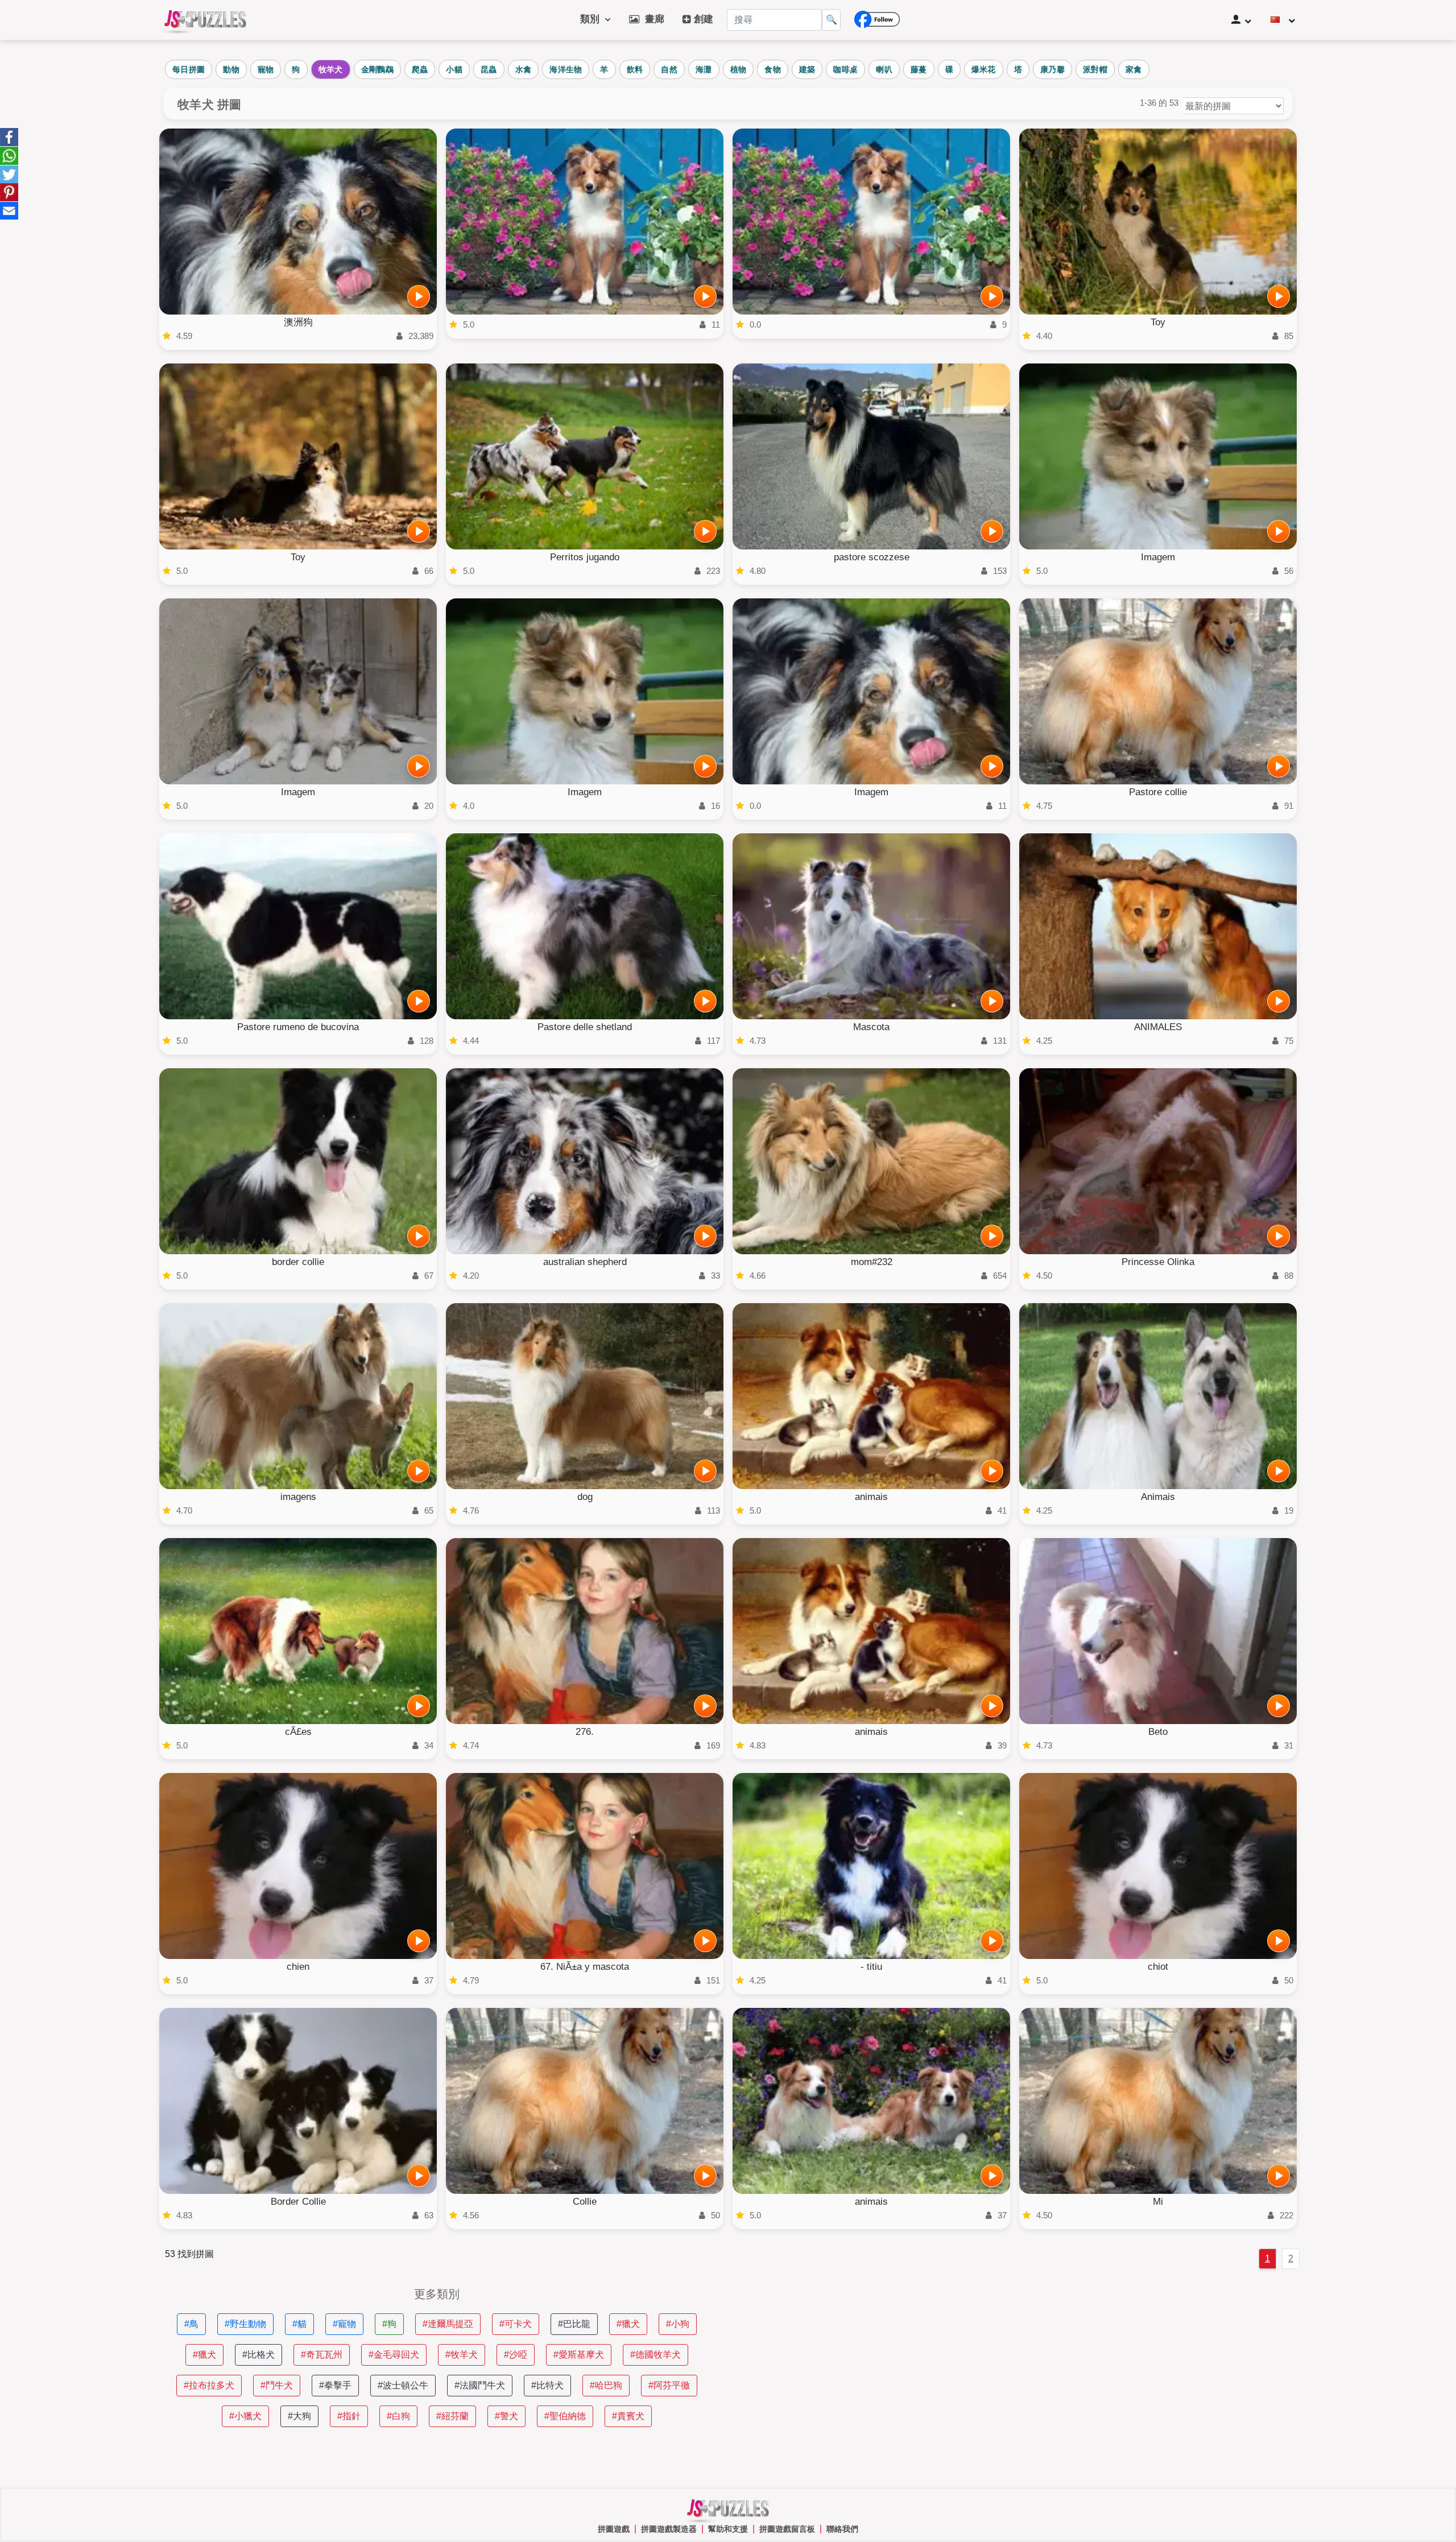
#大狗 (299, 2416)
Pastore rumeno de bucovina (298, 1027)
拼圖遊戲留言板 (787, 2529)
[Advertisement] (1019, 2368)
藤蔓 (919, 69)
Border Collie (298, 2202)
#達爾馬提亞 (448, 2324)
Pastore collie (1158, 792)
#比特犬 (547, 2385)
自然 (669, 69)
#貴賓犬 (628, 2416)
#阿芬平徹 (669, 2385)
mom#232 (872, 1262)
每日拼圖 (189, 69)
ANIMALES (1158, 1027)
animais (871, 1497)
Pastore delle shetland (585, 1027)
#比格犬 (258, 2355)
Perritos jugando (585, 557)
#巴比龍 (574, 2324)
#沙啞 (516, 2355)
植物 (739, 69)
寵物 (266, 69)
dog (585, 1497)
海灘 (704, 69)
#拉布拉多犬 (209, 2385)
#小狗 (678, 2324)
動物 (231, 69)
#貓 (299, 2324)
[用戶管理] (1241, 20)
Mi (1158, 2202)
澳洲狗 (298, 322)
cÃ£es (298, 1732)
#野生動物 (245, 2324)
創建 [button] (702, 19)
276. (585, 1732)
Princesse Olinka (1158, 1262)
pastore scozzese (872, 557)
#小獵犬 (245, 2416)
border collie (298, 1262)
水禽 (524, 69)
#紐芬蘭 (452, 2416)
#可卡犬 (516, 2324)
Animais (1158, 1497)
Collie (585, 2202)
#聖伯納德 (565, 2416)
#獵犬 (628, 2324)
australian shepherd (585, 1262)
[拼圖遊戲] (205, 20)
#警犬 (506, 2416)
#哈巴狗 (606, 2385)
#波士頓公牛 (403, 2385)
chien (298, 1967)
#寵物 (344, 2324)
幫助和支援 (728, 2529)
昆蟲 (489, 69)
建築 (807, 69)
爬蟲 (420, 69)
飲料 (635, 69)
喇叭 (884, 69)
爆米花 (984, 69)
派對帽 (1095, 69)
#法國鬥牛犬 (480, 2385)
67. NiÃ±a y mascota (585, 1967)
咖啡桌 (845, 69)
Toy (1158, 322)
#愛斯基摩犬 (579, 2355)
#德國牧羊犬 (655, 2355)
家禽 (1134, 69)
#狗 (389, 2324)
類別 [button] (593, 19)
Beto (1158, 1732)
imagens (298, 1497)
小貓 (454, 69)
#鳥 (191, 2324)
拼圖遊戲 (614, 2529)
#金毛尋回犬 (394, 2355)
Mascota (871, 1027)
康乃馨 (1052, 69)
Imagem (1158, 557)
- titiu (871, 1967)
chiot (1158, 1967)
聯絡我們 (842, 2529)
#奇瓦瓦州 (322, 2355)
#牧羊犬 (462, 2355)
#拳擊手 (335, 2385)
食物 (773, 69)
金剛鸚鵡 (377, 69)
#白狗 (398, 2416)
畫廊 (652, 19)
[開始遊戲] (419, 296)
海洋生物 (566, 69)
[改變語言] (1283, 20)
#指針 (349, 2416)
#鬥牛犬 (277, 2385)
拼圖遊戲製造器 (669, 2529)
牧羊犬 (331, 69)
